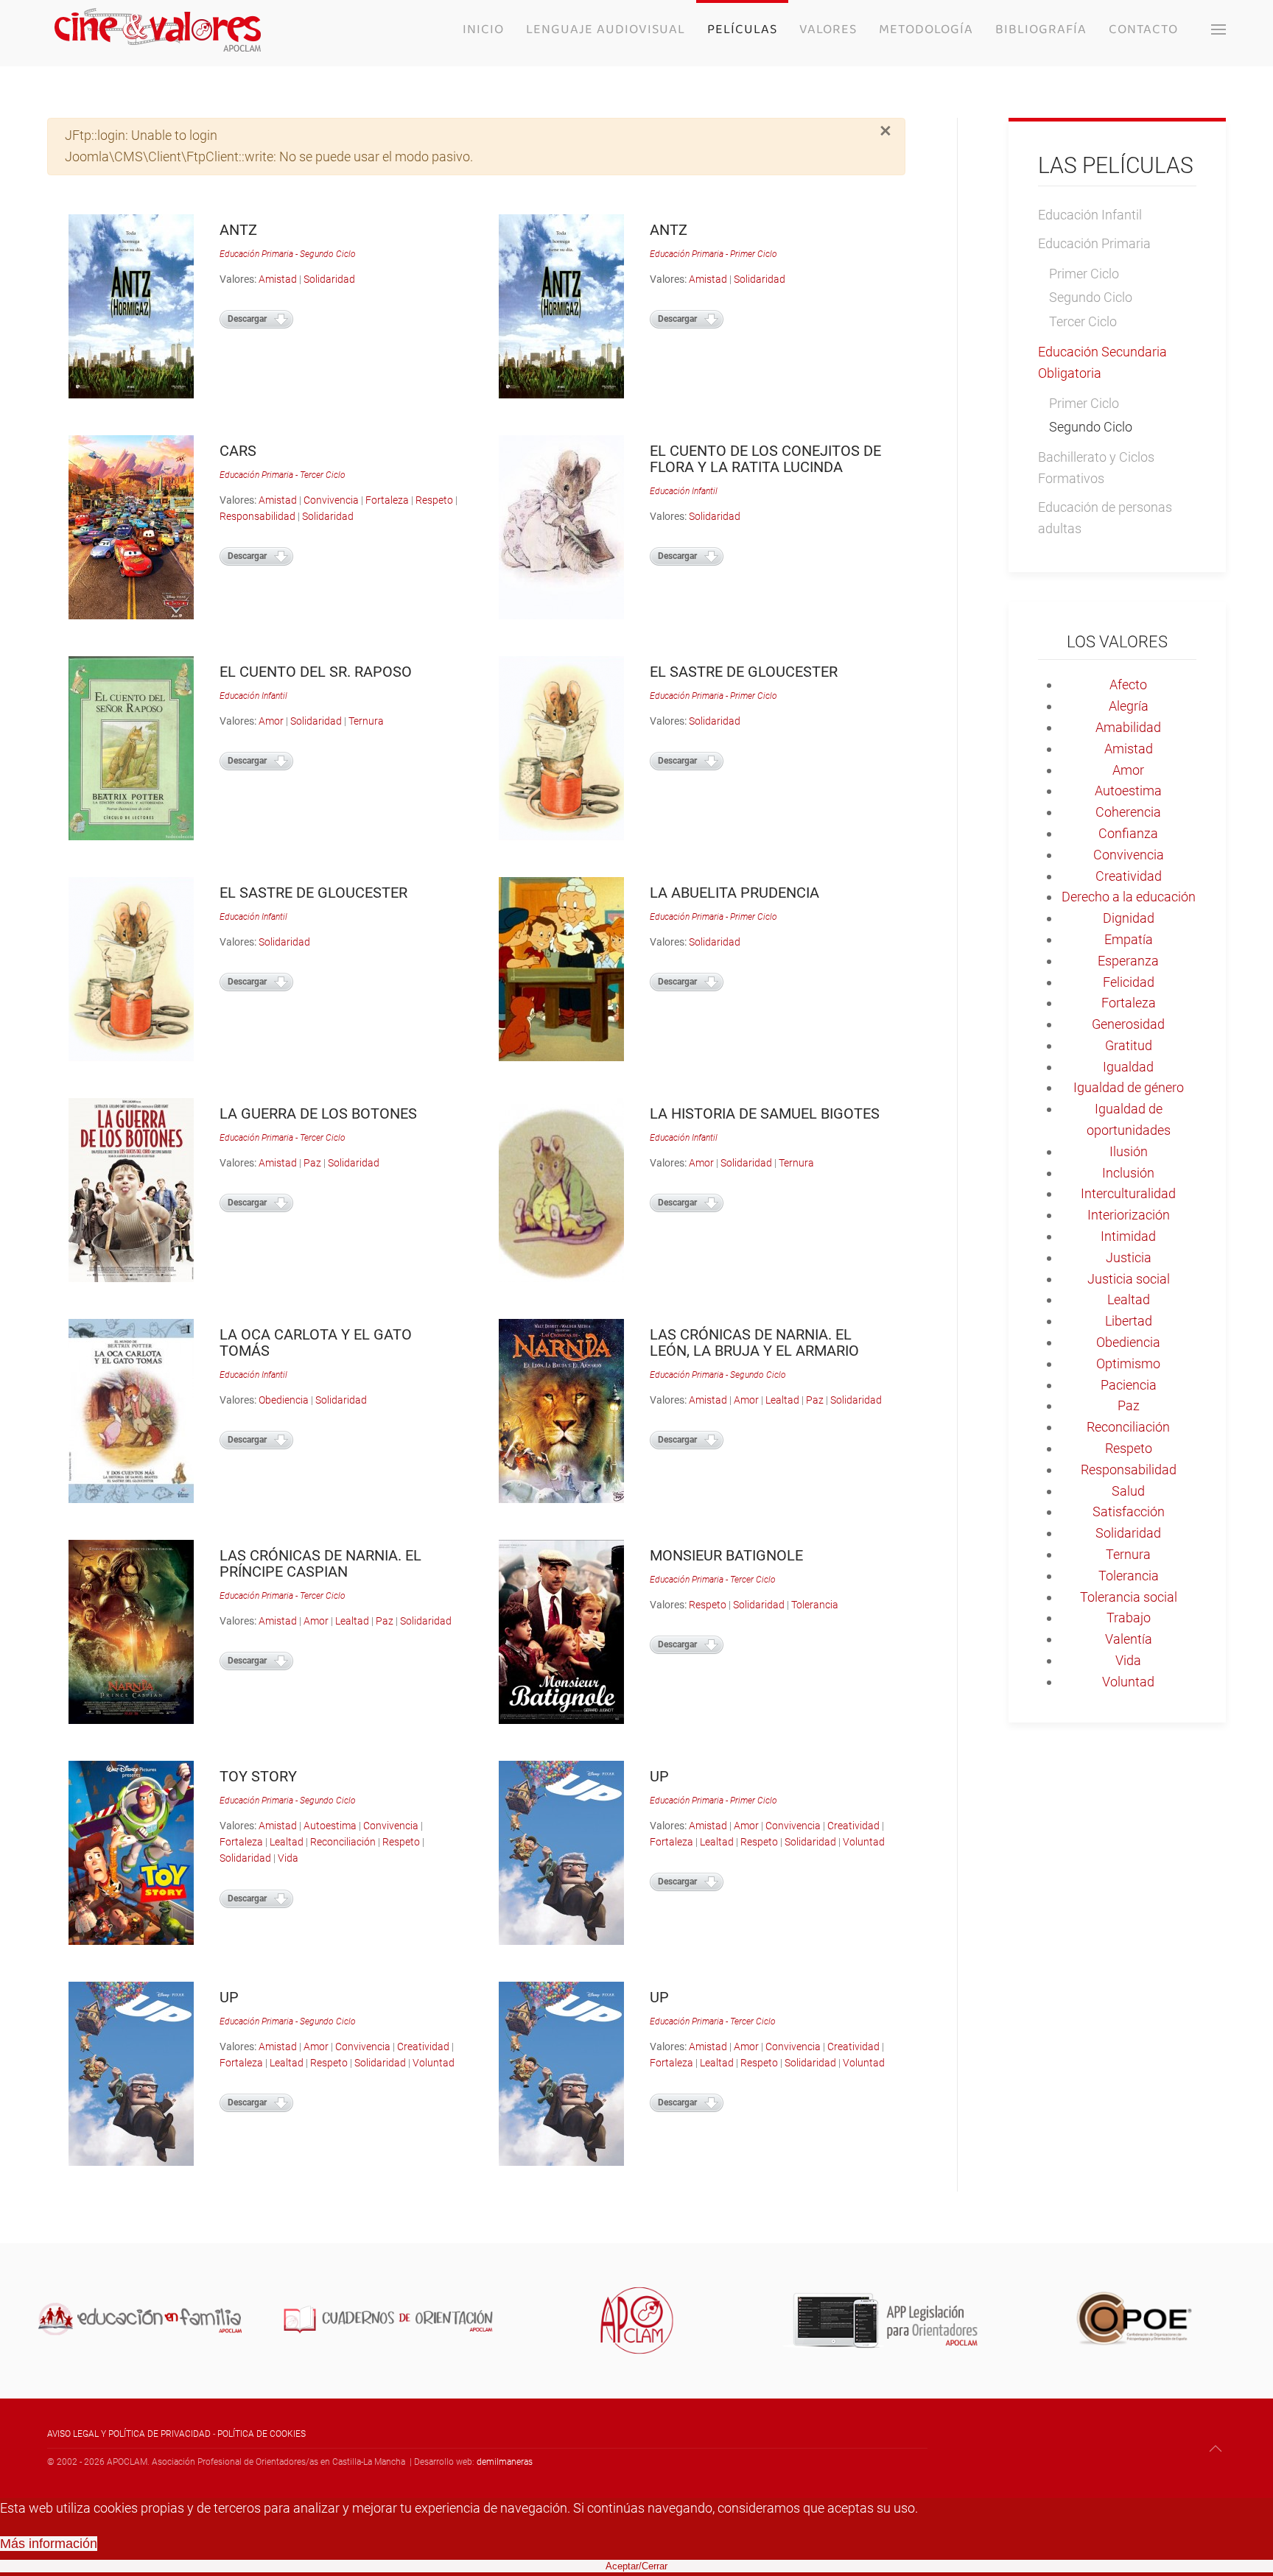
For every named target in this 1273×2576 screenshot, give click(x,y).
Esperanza (1128, 961)
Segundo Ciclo (1091, 297)
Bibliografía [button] (1041, 29)
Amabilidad (1128, 727)
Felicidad (1129, 982)
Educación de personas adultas (1105, 518)
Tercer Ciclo (1083, 321)
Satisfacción (1129, 1512)
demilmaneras (505, 2462)
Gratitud (1129, 1045)
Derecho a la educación (1129, 897)
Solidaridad (329, 279)
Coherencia (1128, 812)
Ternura (366, 721)
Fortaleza (387, 500)
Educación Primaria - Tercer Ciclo (283, 475)
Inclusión (1128, 1173)
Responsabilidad (257, 516)
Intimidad (1128, 1236)
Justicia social (1129, 1279)
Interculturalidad (1128, 1193)
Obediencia (284, 1400)
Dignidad (1129, 918)
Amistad (278, 279)
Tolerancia (815, 1605)
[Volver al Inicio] (158, 29)
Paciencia (1129, 1385)
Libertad (1129, 1321)
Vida (288, 1858)
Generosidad (1128, 1024)
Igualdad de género (1129, 1087)
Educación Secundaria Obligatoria (1102, 362)
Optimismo (1128, 1363)
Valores (828, 29)
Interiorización (1129, 1215)
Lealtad (782, 1400)
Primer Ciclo (1084, 274)
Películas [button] (742, 29)
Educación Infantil (684, 491)
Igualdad (1128, 1067)
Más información (49, 2544)
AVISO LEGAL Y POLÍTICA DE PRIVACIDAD (129, 2434)
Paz (312, 1163)
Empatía (1129, 939)
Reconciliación (343, 1842)
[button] (1218, 29)
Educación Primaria (1094, 243)
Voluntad (864, 1842)
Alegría (1129, 706)
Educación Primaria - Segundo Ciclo (288, 254)
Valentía (1129, 1639)
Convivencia (331, 500)
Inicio (483, 29)
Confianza (1128, 833)
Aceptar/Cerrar (636, 2566)
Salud (1128, 1491)
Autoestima (330, 1826)
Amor (271, 721)
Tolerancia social (1129, 1597)
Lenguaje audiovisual (606, 29)
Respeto (434, 500)
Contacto (1143, 29)
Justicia (1129, 1257)
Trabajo (1129, 1618)
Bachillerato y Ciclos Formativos (1096, 468)
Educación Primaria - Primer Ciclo (713, 254)
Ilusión (1129, 1151)
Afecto (1128, 685)
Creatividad (853, 1826)
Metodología (926, 29)
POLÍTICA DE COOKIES (262, 2434)
